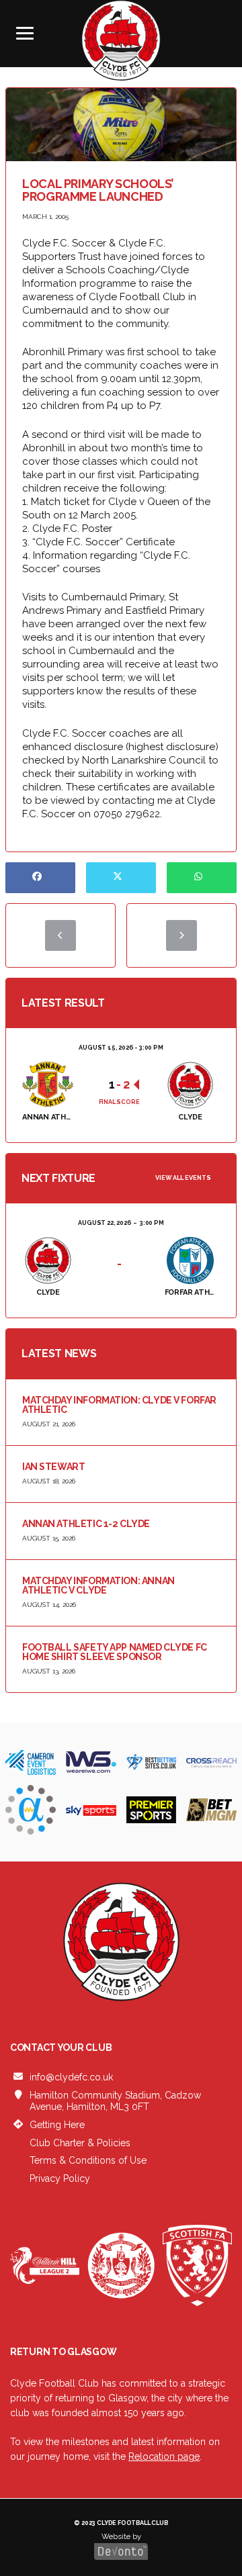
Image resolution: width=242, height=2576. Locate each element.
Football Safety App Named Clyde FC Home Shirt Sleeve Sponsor (115, 1652)
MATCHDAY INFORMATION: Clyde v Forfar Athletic (119, 1405)
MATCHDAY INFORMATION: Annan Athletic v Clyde (98, 1585)
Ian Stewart (53, 1467)
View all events (183, 1178)
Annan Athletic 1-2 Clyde (86, 1524)
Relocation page (164, 2457)
